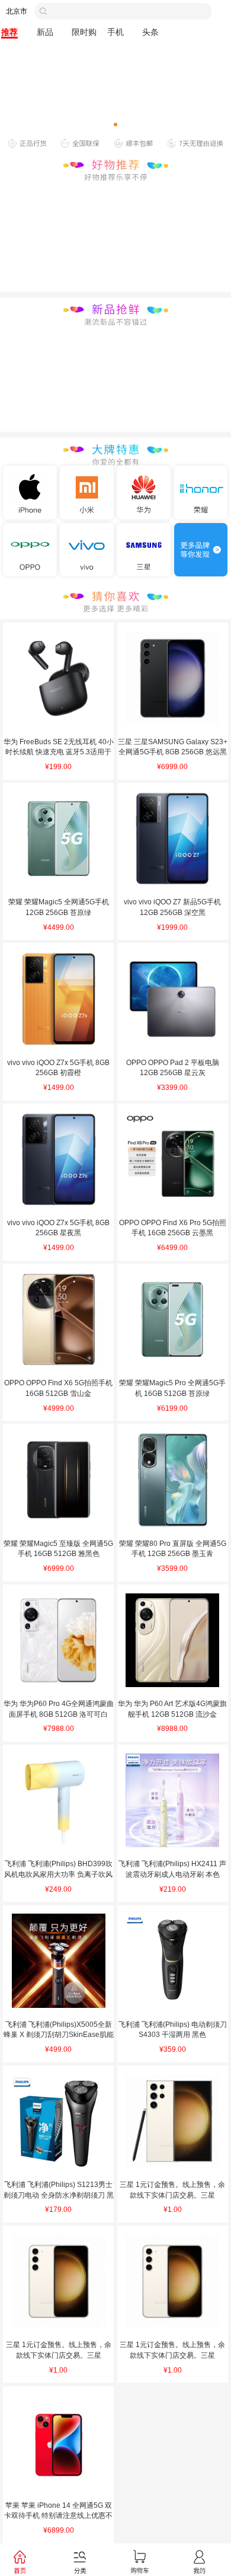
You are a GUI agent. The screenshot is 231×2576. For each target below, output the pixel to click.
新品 (45, 32)
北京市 (17, 11)
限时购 (84, 32)
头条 (150, 32)
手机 (115, 32)
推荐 (9, 32)
